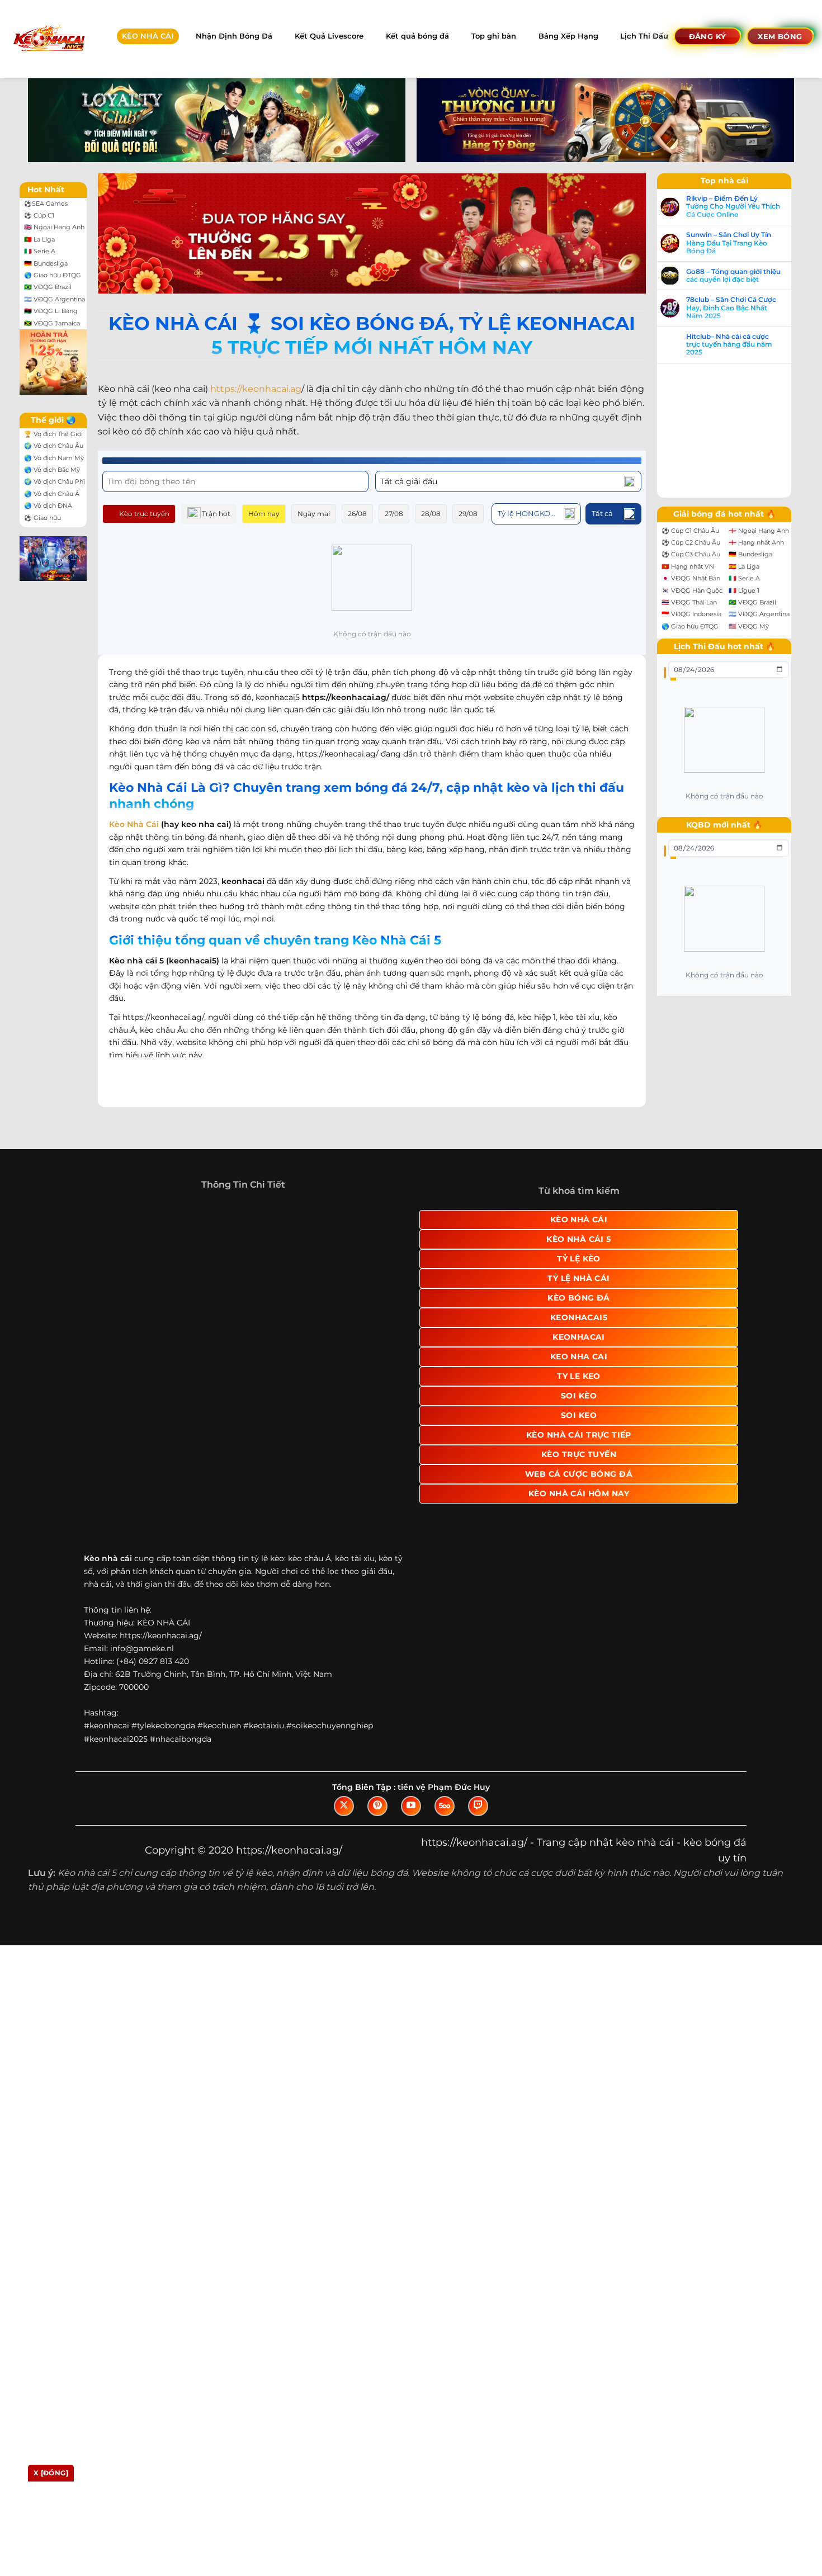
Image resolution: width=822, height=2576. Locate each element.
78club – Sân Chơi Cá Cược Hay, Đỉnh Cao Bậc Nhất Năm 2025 (731, 308)
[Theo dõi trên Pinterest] (377, 1806)
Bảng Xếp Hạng (568, 36)
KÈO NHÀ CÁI (148, 36)
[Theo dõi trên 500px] (445, 1806)
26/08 (357, 514)
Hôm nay (264, 514)
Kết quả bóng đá (417, 36)
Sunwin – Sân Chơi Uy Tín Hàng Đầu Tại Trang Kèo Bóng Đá (729, 243)
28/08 (431, 514)
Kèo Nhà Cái (134, 824)
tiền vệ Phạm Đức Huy (444, 1787)
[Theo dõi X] (344, 1806)
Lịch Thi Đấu (644, 36)
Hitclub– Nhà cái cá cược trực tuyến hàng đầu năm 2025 (729, 345)
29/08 (468, 514)
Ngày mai (314, 514)
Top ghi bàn (494, 36)
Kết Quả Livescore (329, 36)
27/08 (394, 514)
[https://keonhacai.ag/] (48, 39)
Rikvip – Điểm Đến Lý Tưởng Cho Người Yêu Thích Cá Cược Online (733, 207)
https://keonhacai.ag (256, 389)
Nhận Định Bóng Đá (234, 36)
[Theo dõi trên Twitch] (478, 1806)
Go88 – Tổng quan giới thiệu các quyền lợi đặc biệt (733, 276)
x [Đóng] (51, 2473)
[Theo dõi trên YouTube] (411, 1806)
